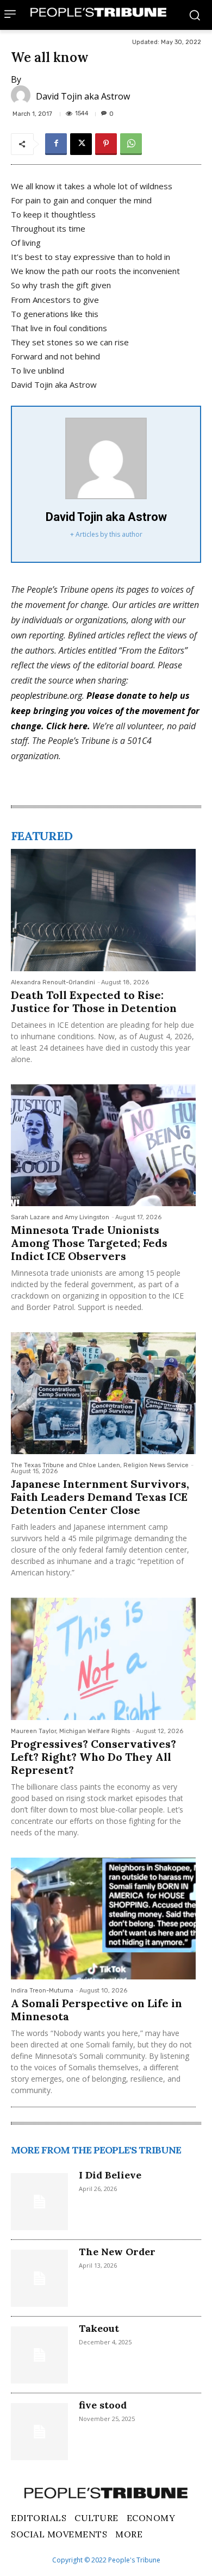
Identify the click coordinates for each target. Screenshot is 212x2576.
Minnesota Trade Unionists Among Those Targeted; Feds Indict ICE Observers (89, 1243)
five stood (103, 2405)
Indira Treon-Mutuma (42, 1991)
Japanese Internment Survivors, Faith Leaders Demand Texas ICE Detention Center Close (100, 1497)
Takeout (99, 2328)
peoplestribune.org (46, 696)
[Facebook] (56, 144)
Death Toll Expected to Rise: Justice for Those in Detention (94, 1001)
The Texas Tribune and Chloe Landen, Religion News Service (100, 1465)
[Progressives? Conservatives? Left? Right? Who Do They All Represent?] (103, 1659)
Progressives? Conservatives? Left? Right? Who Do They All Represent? (93, 1757)
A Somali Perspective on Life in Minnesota (96, 2010)
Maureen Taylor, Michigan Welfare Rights (70, 1731)
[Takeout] (39, 2355)
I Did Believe (110, 2175)
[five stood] (39, 2432)
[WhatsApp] (131, 144)
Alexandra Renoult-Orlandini (53, 982)
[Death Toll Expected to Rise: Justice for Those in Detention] (103, 910)
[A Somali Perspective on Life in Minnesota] (103, 1919)
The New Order (117, 2252)
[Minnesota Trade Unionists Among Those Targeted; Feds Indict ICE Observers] (103, 1145)
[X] (81, 144)
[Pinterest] (106, 144)
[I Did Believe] (39, 2202)
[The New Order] (39, 2278)
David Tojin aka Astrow (83, 96)
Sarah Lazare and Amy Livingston (60, 1217)
